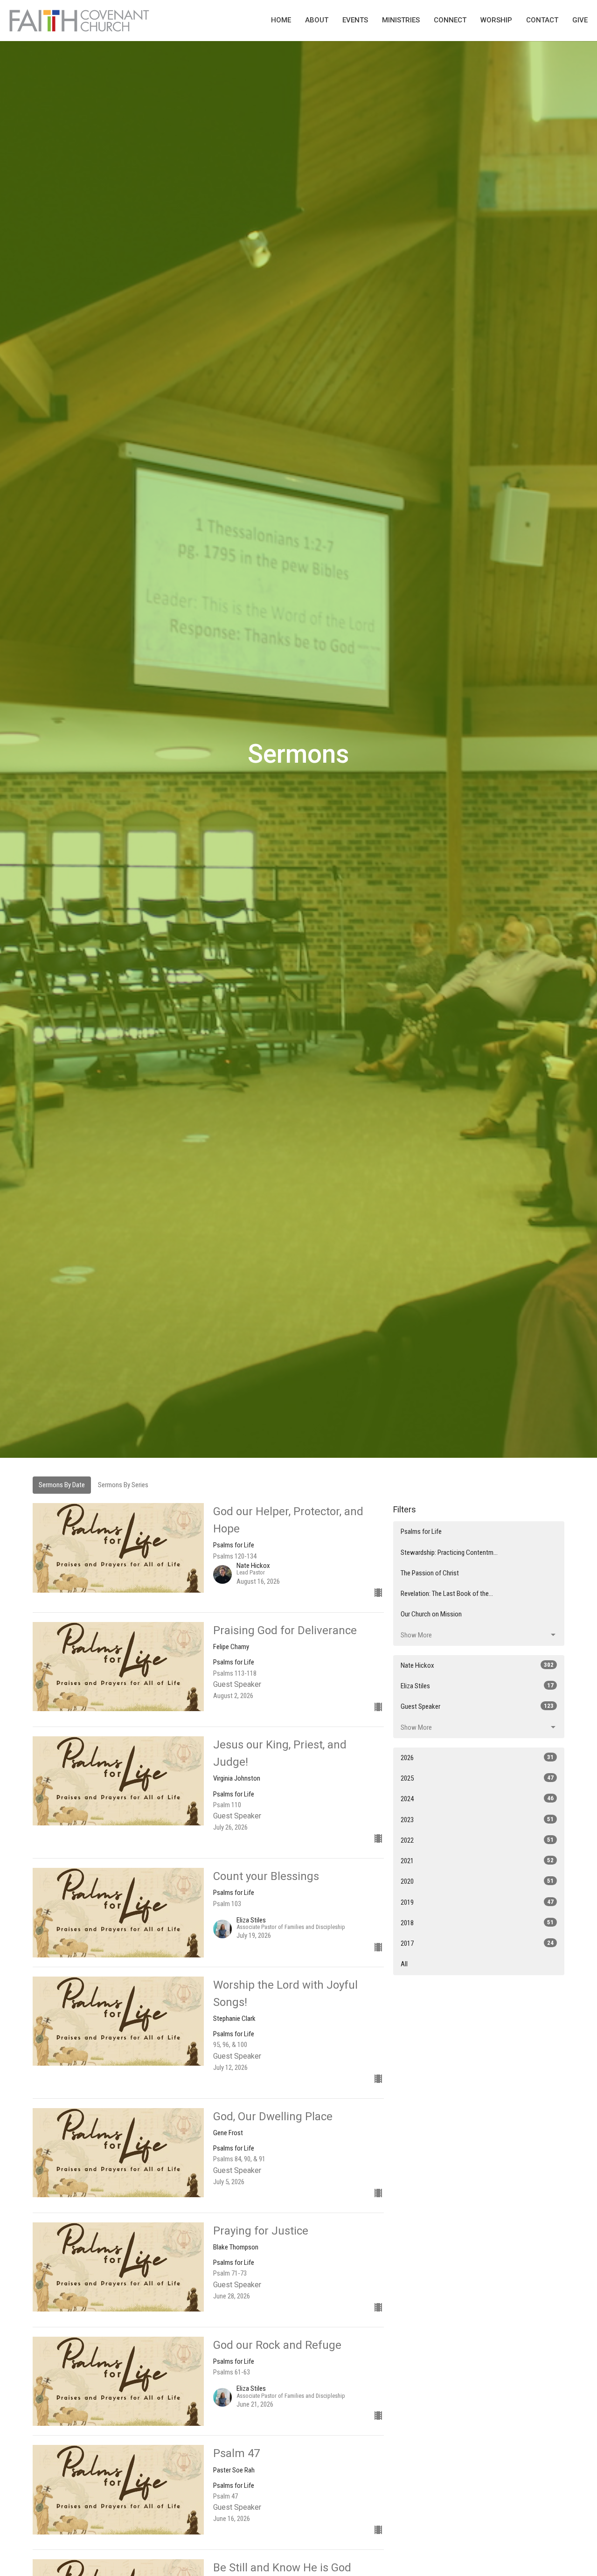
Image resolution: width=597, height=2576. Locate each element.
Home (281, 20)
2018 (477, 1923)
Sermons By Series (123, 1485)
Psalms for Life (421, 1532)
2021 (477, 1861)
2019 (477, 1902)
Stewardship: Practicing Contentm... (449, 1553)
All (404, 1964)
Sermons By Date (62, 1485)
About (317, 20)
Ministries (401, 20)
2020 (477, 1881)
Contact (542, 20)
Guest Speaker (477, 1706)
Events (355, 20)
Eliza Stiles (477, 1686)
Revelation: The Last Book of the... (447, 1594)
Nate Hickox (477, 1665)
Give (580, 20)
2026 (477, 1758)
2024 (477, 1799)
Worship (496, 20)
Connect (450, 20)
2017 (477, 1943)
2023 (477, 1820)
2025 (477, 1778)
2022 (477, 1840)
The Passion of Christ (430, 1573)
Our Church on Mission (431, 1614)
